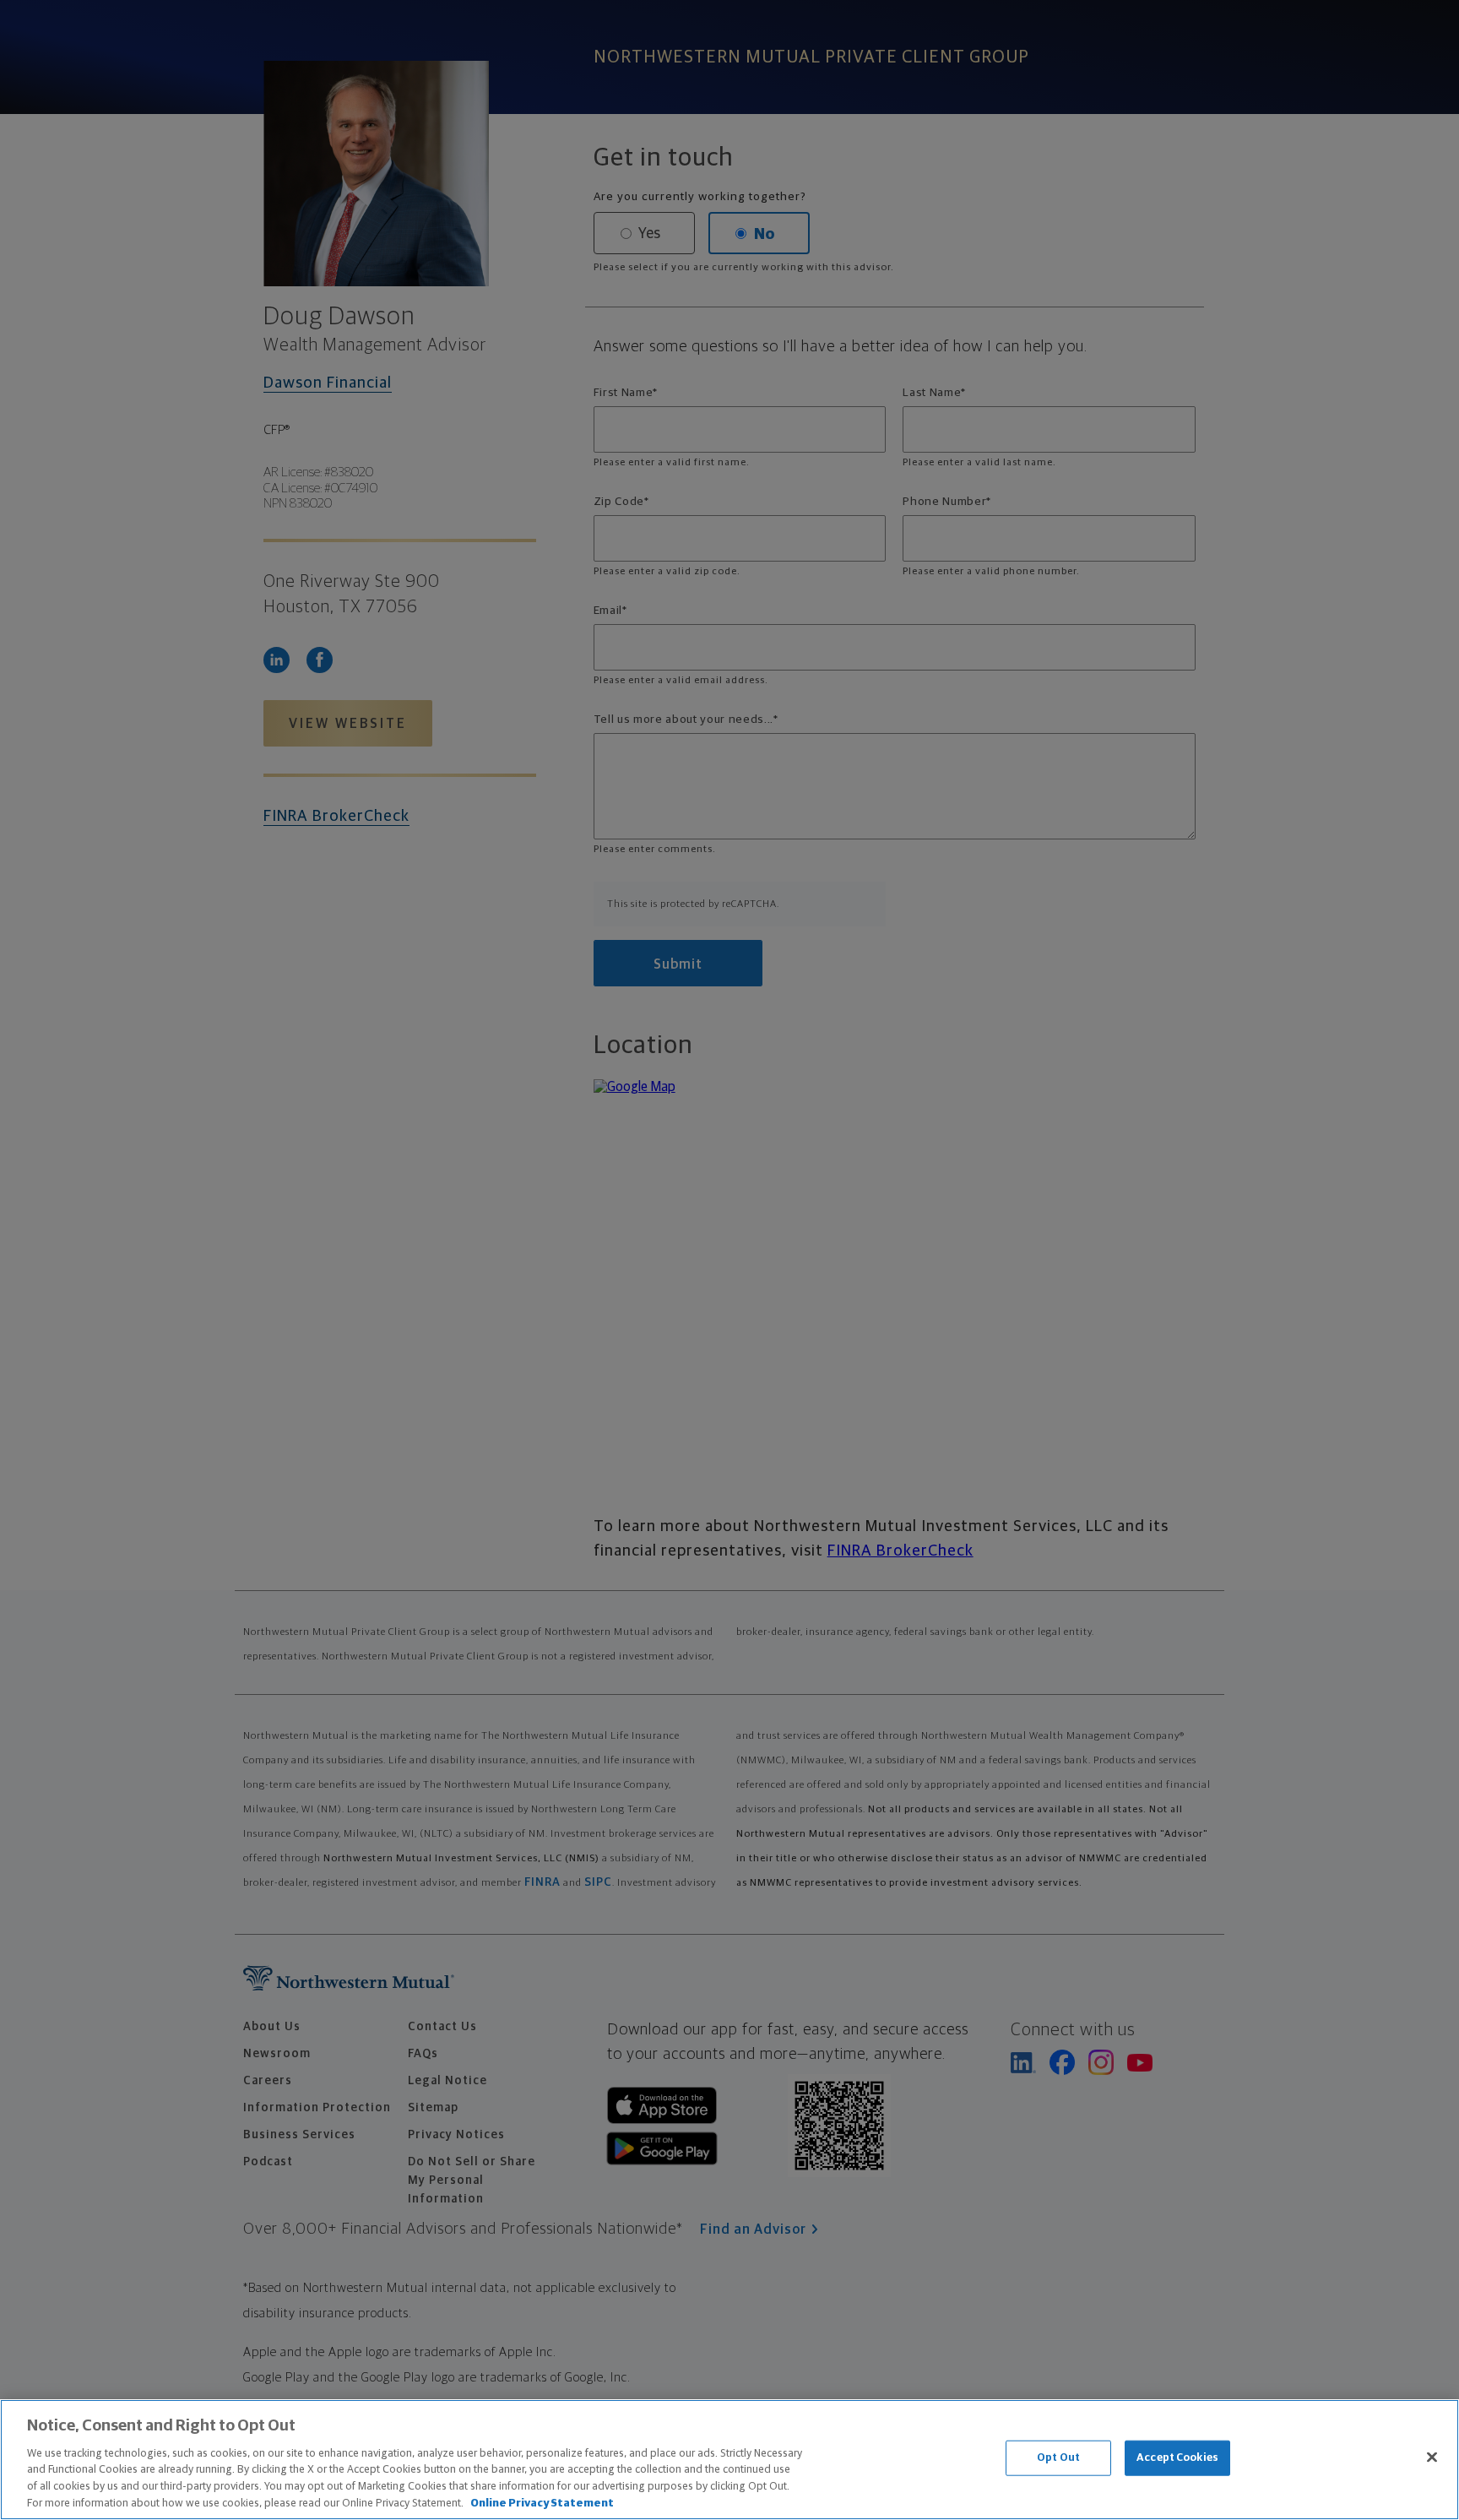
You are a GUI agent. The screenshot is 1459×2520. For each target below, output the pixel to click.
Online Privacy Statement (542, 2503)
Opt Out (1058, 2458)
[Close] (1432, 2458)
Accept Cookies (1177, 2458)
